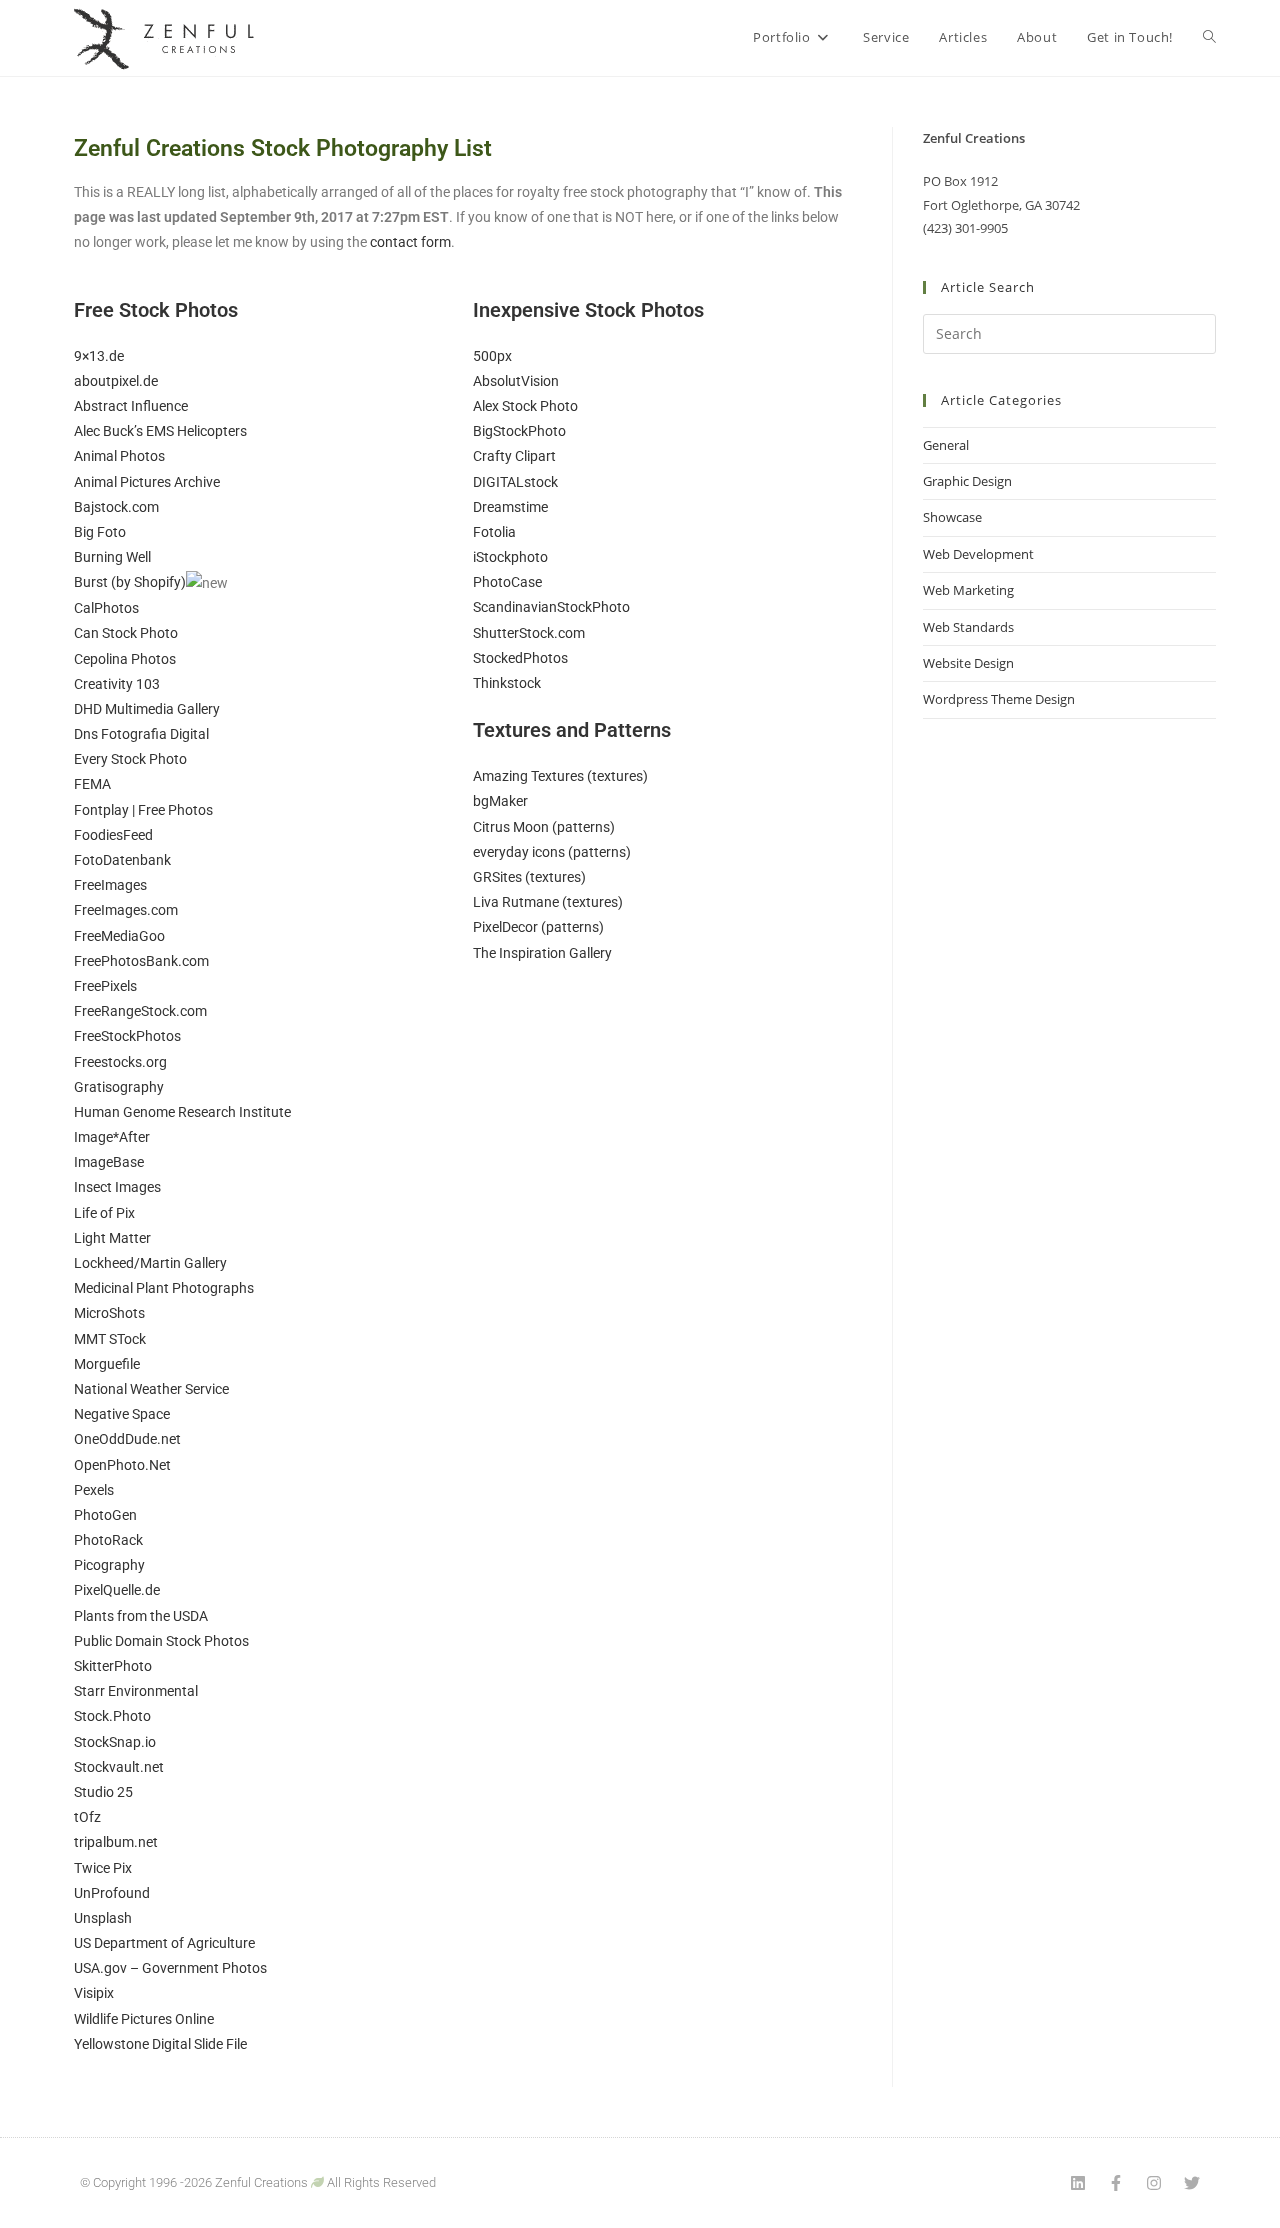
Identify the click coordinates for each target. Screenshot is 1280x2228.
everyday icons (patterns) (552, 852)
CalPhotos (106, 608)
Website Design (968, 663)
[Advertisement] (1069, 1059)
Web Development (978, 554)
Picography (109, 1565)
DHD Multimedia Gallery (147, 709)
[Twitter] (1192, 2183)
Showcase (952, 517)
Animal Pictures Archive (147, 482)
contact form (410, 242)
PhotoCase (507, 582)
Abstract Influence (131, 406)
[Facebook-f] (1116, 2183)
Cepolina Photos (125, 659)
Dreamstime (510, 507)
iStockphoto (510, 557)
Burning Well (112, 557)
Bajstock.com (116, 507)
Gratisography (119, 1087)
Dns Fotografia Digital (141, 734)
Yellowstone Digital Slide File (160, 2044)
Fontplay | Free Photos (143, 810)
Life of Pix (104, 1213)
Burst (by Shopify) (130, 582)
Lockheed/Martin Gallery (150, 1263)
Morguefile (107, 1364)
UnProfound (112, 1893)
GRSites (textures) (529, 877)
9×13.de (99, 356)
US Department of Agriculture (164, 1943)
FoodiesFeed (113, 835)
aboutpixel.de (116, 381)
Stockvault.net (119, 1767)
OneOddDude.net (127, 1439)
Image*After (112, 1137)
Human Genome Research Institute (182, 1112)
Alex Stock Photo (525, 406)
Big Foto (100, 532)
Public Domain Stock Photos (161, 1641)
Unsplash (103, 1918)
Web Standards (968, 627)
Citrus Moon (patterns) (544, 827)
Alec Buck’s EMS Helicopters (160, 431)
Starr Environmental (136, 1691)
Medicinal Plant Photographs (164, 1288)
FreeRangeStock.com (140, 1011)
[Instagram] (1154, 2183)
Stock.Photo (112, 1716)
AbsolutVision (516, 381)
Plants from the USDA (141, 1616)
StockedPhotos (520, 658)
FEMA (92, 784)
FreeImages (110, 885)
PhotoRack (108, 1540)
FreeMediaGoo (119, 936)
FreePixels (105, 986)
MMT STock (110, 1339)
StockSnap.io (115, 1742)
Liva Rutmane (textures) (548, 902)
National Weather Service (151, 1389)
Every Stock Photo (130, 759)
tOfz (87, 1817)
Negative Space (122, 1414)
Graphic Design (967, 481)
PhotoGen (105, 1515)
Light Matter (112, 1238)
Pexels (94, 1490)
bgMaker (500, 801)
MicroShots (109, 1313)
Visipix (94, 1993)
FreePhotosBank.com (141, 961)
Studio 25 (103, 1792)
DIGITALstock (515, 482)
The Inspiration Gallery (542, 953)
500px (492, 356)
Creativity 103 (117, 684)
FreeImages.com (126, 910)
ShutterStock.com (529, 633)
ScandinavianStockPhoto (551, 607)
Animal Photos (119, 456)
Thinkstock (507, 683)
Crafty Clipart (514, 456)
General (946, 445)
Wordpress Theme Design (999, 699)
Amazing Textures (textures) (560, 776)
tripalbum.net (116, 1842)
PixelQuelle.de (117, 1590)
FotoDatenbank (122, 860)
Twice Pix (103, 1868)
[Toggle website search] (1209, 37)
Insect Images (117, 1187)
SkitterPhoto (113, 1666)
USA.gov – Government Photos (170, 1968)
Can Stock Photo (126, 633)
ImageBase (109, 1162)
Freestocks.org (120, 1062)
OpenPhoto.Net (122, 1465)
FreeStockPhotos (127, 1036)
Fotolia (494, 532)
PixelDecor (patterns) (538, 927)
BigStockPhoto (519, 431)
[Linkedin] (1078, 2183)
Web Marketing (968, 590)
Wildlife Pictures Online (144, 2019)
